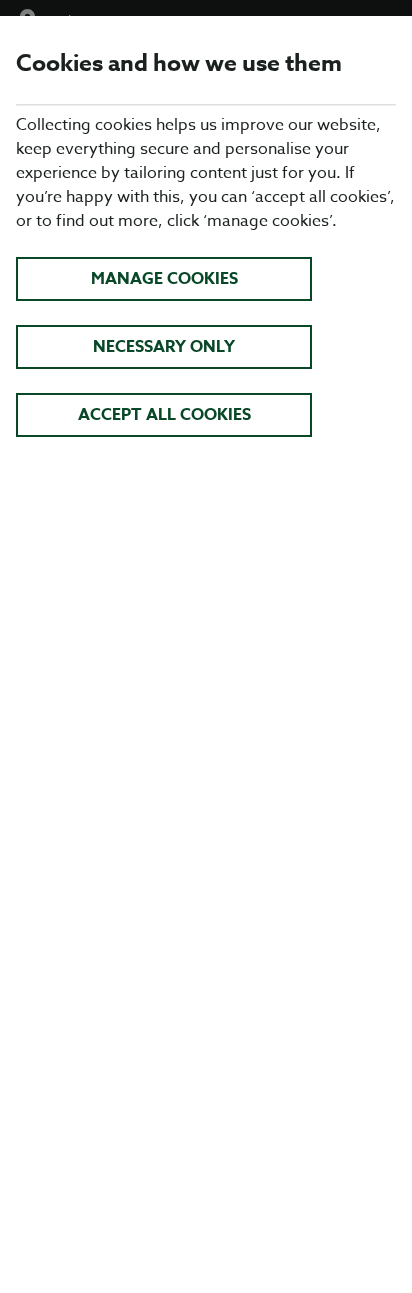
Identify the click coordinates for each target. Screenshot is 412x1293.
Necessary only (164, 347)
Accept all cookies (164, 415)
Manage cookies (164, 279)
